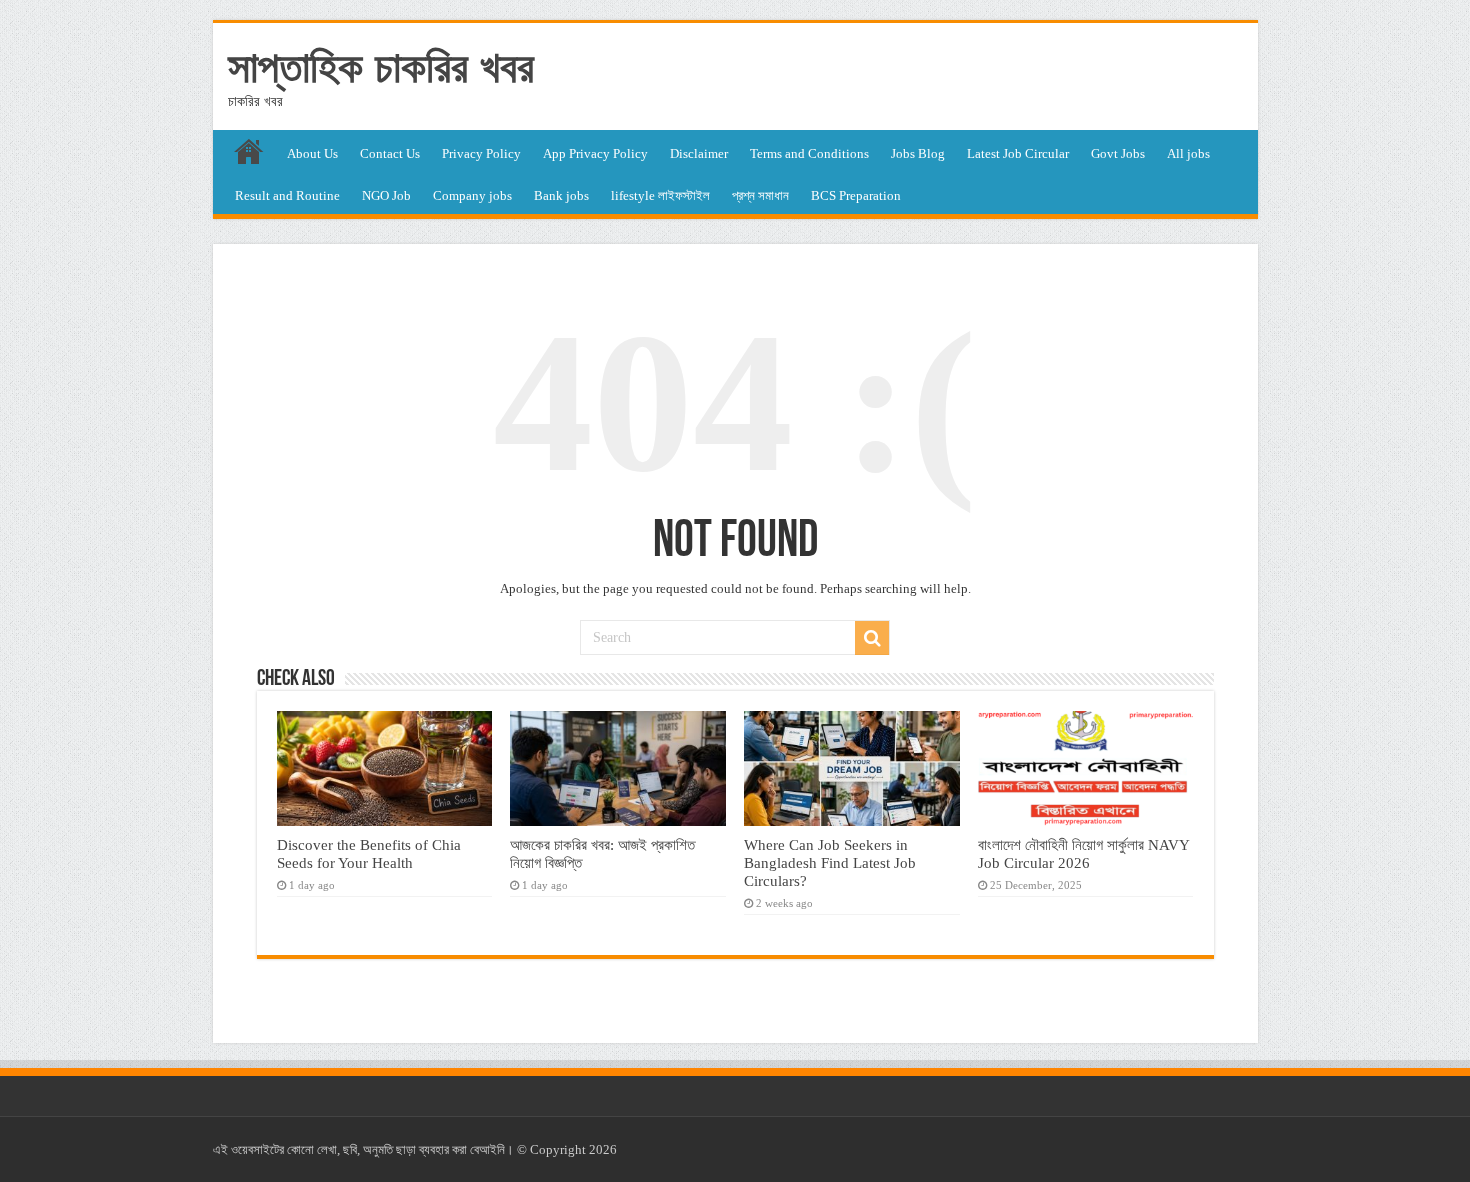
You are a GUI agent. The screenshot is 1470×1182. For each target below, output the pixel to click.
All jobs (1188, 153)
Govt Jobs (1118, 153)
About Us (312, 153)
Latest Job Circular (1018, 153)
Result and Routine (287, 195)
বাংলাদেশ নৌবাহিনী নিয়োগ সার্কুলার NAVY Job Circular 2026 (1083, 853)
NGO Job (386, 195)
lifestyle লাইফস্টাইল (660, 195)
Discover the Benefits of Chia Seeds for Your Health (369, 853)
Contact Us (390, 153)
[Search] (872, 638)
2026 (603, 1149)
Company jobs (472, 195)
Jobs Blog (918, 153)
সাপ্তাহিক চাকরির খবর (381, 67)
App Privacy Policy (595, 153)
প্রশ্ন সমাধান (760, 195)
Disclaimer (699, 153)
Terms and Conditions (809, 153)
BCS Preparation (856, 195)
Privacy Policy (481, 153)
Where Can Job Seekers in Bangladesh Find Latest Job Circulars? (830, 862)
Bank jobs (561, 195)
